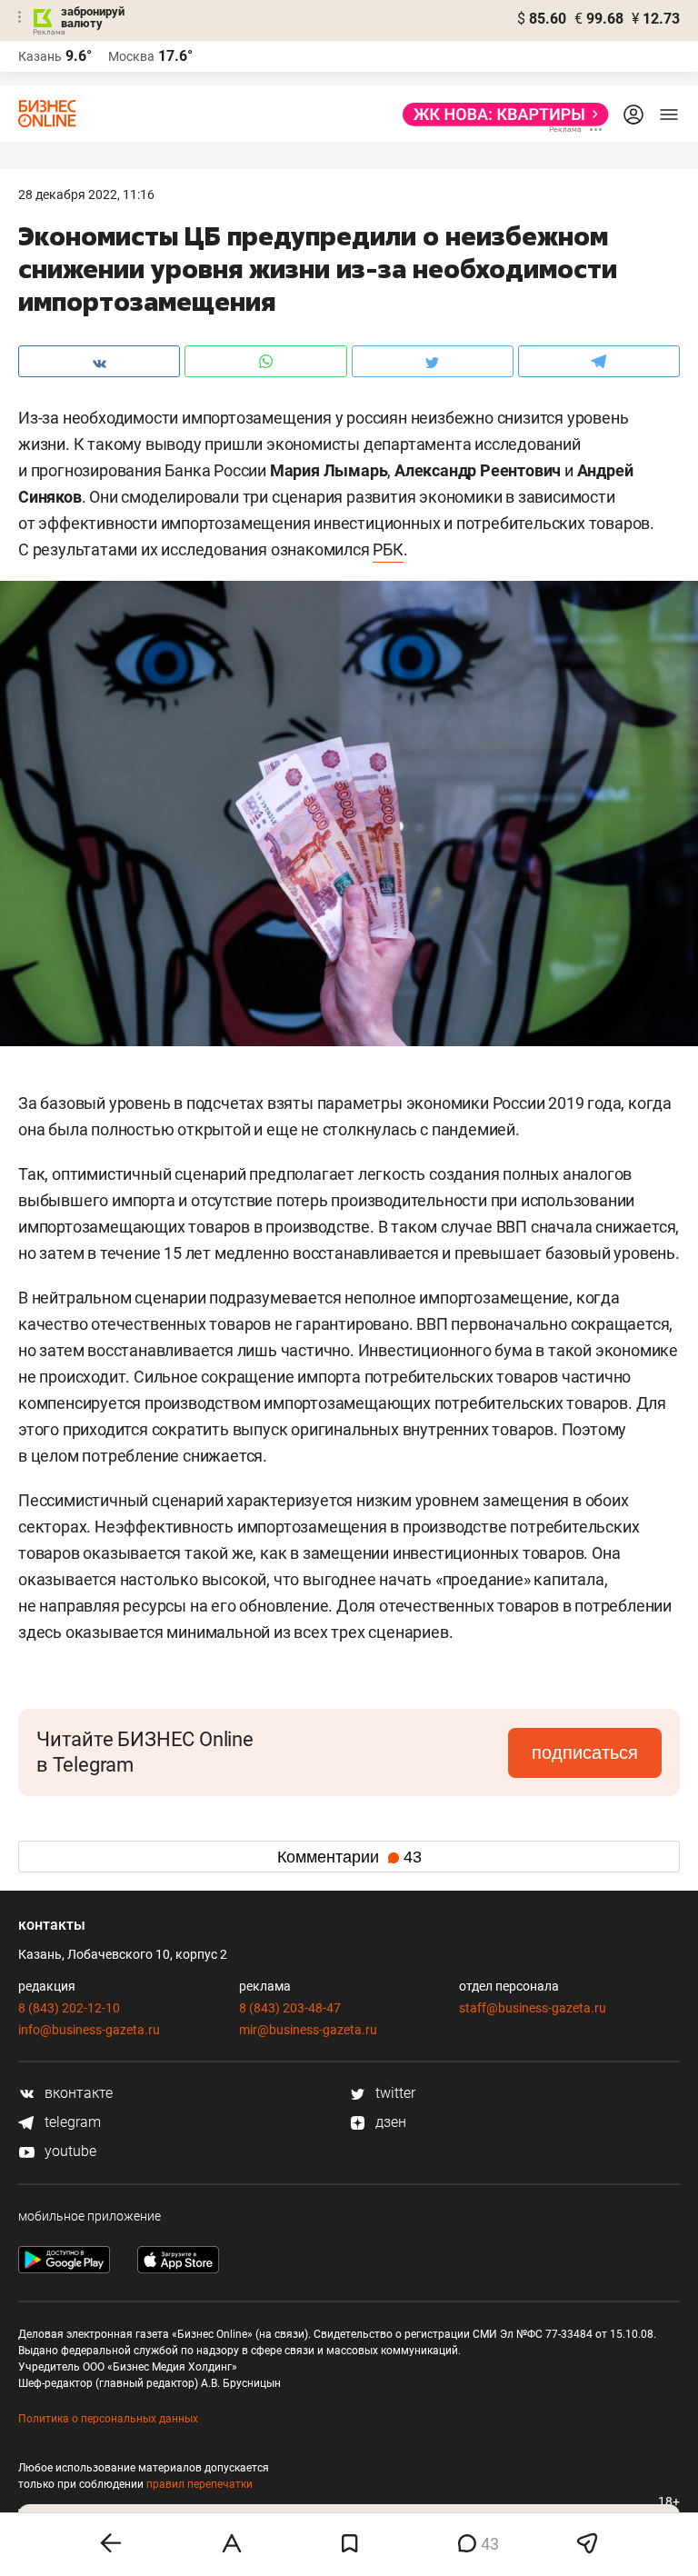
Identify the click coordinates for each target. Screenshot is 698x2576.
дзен (389, 2122)
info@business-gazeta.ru (89, 2030)
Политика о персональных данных (108, 2419)
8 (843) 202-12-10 (69, 2008)
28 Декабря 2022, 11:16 (86, 195)
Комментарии (349, 1857)
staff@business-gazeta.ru (533, 2008)
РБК (388, 549)
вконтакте (77, 2093)
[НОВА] (500, 115)
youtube (69, 2151)
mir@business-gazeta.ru (308, 2030)
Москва (131, 56)
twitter (394, 2093)
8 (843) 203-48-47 (290, 2008)
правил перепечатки (199, 2484)
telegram (71, 2122)
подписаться (585, 1752)
